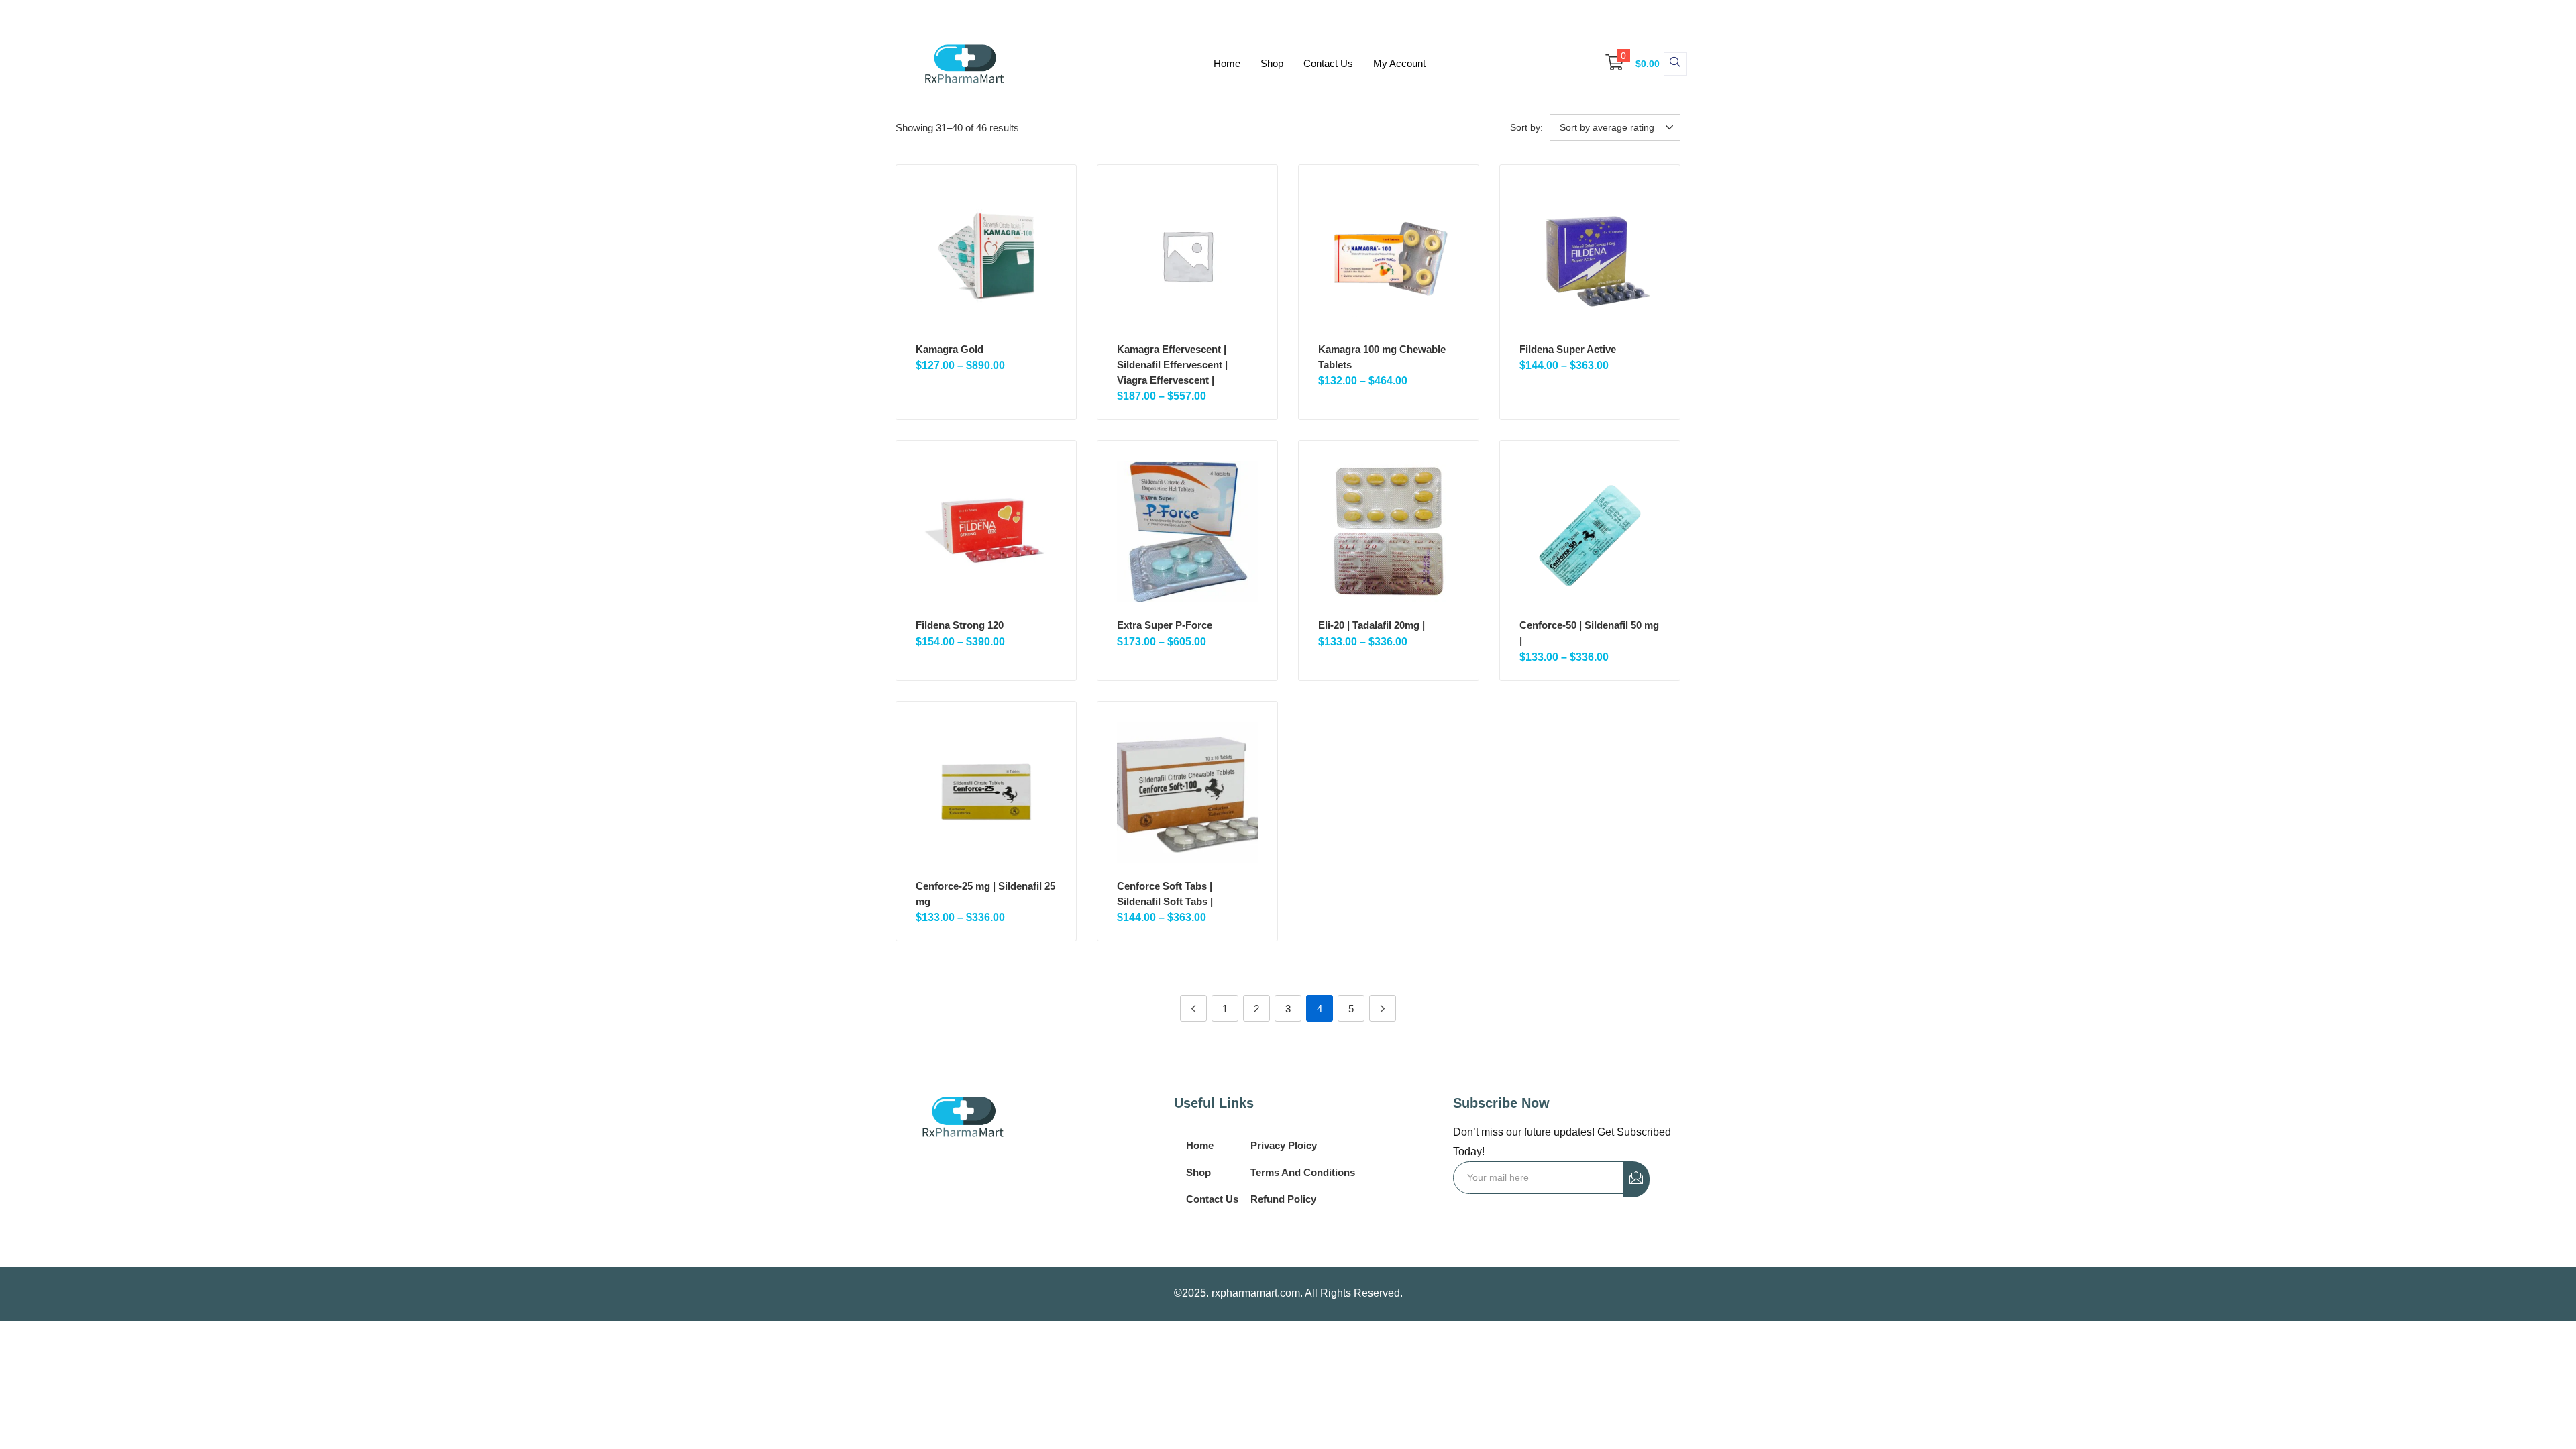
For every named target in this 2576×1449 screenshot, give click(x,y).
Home (1227, 63)
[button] (1626, 64)
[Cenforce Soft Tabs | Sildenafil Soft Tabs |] (1187, 792)
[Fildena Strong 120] (986, 531)
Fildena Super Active (1568, 349)
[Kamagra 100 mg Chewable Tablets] (1389, 256)
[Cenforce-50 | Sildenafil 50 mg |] (1590, 531)
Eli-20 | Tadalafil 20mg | (1372, 625)
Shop (1272, 63)
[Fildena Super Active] (1590, 256)
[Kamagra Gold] (986, 256)
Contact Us (1328, 63)
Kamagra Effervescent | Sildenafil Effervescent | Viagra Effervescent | (1172, 365)
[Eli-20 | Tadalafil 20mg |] (1389, 531)
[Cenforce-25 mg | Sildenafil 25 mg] (986, 792)
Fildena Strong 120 (960, 625)
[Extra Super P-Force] (1187, 531)
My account (1399, 63)
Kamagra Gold (950, 349)
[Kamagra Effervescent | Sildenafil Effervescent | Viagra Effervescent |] (1187, 256)
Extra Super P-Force (1165, 625)
